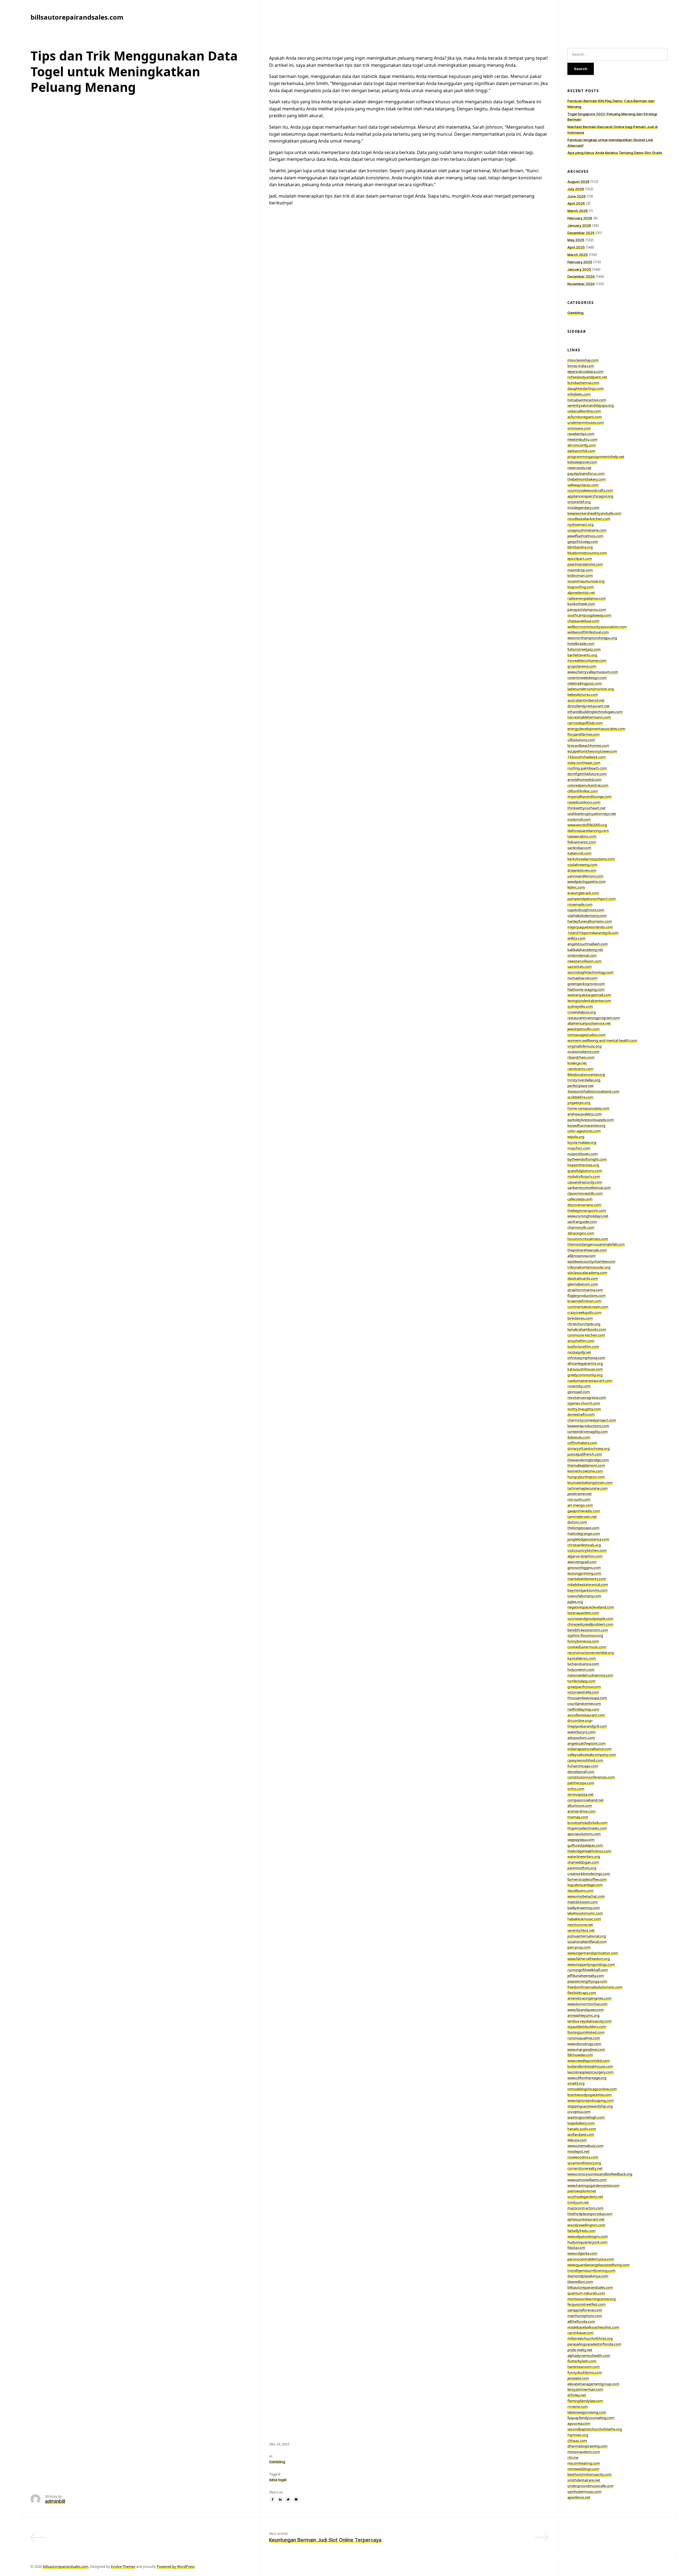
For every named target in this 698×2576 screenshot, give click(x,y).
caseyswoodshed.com (585, 1760)
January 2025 (579, 269)
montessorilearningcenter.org (592, 2299)
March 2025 (578, 255)
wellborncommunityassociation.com (597, 627)
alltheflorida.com (581, 2321)
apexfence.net (579, 2497)
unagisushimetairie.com (587, 530)
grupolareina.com (582, 666)
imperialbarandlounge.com (589, 796)
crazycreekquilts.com (584, 1312)
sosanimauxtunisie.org (586, 581)
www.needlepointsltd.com (589, 2061)
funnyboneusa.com (583, 1641)
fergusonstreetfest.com (586, 2304)
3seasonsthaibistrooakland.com (593, 1091)
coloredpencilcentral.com (588, 785)
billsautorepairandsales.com (590, 2287)
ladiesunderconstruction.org (591, 689)
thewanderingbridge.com (588, 1460)
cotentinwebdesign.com (587, 678)
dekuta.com (577, 2140)
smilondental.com (582, 955)
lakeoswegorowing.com (587, 2412)
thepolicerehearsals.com (587, 1250)
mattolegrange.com (584, 1533)
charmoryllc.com (581, 1227)
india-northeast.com (584, 763)
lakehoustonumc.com (585, 1913)
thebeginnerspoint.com (587, 1210)
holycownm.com (581, 1669)
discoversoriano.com (584, 1205)
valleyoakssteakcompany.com (592, 1754)
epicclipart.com (580, 558)
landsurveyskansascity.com (589, 2021)
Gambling (277, 2462)
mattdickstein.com (583, 1902)
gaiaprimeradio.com (584, 1511)
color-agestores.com (584, 1131)
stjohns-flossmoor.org (585, 1635)
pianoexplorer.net (582, 2191)
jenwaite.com (578, 2378)
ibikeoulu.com (579, 1437)
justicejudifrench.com (585, 1454)
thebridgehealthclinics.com (589, 1851)
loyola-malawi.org (582, 1142)
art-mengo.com (580, 1505)
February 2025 (580, 262)
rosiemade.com (580, 904)
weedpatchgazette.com (586, 881)
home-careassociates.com (588, 1108)
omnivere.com (579, 428)
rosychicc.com (579, 1148)
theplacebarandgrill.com (587, 1726)
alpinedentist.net (581, 593)
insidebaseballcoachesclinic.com (593, 2327)
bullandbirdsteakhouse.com (590, 2066)
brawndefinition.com (584, 1301)
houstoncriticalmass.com (588, 1239)
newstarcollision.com (584, 961)
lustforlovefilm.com (583, 1346)
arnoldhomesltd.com (584, 780)
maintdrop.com (580, 570)
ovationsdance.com (583, 1052)
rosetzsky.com (579, 1386)
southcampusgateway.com (589, 615)
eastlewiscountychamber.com (591, 1261)
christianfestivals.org (584, 1545)
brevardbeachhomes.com (588, 745)
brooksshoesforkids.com (587, 1823)
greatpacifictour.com (584, 1687)
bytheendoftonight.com (587, 1159)
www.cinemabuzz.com (585, 2146)
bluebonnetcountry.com (587, 553)
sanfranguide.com (582, 1222)
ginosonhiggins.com (584, 1568)
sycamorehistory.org (584, 2163)
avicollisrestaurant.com (586, 1715)
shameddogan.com (583, 1862)
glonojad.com (579, 1392)
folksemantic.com (582, 842)
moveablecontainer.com (587, 660)
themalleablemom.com (586, 1465)
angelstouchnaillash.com (588, 944)
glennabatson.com (583, 1284)
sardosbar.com (579, 848)
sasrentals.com (580, 967)
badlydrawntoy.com (584, 1908)
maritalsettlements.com (587, 1579)
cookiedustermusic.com (587, 1647)
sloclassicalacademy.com (587, 1273)
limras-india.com (581, 366)
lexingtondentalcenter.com (589, 1001)
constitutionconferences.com (591, 1777)
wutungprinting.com (584, 1573)
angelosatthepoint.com (586, 1743)
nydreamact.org (580, 524)
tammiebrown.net (582, 1517)
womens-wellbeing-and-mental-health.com (602, 1040)
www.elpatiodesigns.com (588, 2236)
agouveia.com (579, 2423)
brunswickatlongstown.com (590, 1482)
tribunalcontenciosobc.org (589, 1267)
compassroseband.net (586, 1800)
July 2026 (576, 189)
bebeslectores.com (583, 694)
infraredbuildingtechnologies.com (595, 712)
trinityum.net (578, 2202)
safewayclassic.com (583, 485)
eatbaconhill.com (581, 451)
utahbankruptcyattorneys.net (592, 814)
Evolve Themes (123, 2566)
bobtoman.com (580, 575)
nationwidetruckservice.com (590, 1675)
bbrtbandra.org (580, 547)
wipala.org (576, 1137)
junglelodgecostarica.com (588, 1539)
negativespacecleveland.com (591, 1607)
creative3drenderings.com (589, 1874)
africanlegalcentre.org (585, 1363)
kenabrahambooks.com (587, 1329)
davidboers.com (580, 1891)
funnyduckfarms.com (585, 2372)
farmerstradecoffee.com (587, 1879)
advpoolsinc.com (581, 1738)
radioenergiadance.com (587, 598)
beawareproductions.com (588, 1426)
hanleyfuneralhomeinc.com (590, 921)
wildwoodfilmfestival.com (588, 632)
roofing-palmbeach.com (587, 768)
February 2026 (580, 218)
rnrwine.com (578, 2406)
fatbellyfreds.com (581, 2231)
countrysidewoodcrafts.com (590, 490)
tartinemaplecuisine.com (587, 1488)
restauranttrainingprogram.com (594, 1018)
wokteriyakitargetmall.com (589, 995)
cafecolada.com (580, 1199)
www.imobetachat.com (586, 1896)
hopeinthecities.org (583, 1165)
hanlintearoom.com (583, 2367)
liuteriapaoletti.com (583, 1613)
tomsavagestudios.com (586, 1035)
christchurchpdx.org (584, 1324)
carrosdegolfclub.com (585, 723)
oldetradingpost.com (585, 683)
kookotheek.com (581, 604)
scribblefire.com (580, 1097)
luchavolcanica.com (583, 1664)
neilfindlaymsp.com (583, 1709)
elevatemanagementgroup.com (593, 2384)
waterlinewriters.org (584, 1856)
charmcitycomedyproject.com (592, 1420)
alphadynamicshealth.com (589, 2355)
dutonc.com (577, 1522)
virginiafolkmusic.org (584, 1046)
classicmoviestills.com (585, 1193)
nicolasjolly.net (579, 1352)
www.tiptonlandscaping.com (591, 2100)
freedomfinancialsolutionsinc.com (595, 1987)
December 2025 (581, 233)
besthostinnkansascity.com (589, 2474)
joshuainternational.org (587, 1936)
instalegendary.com (583, 508)
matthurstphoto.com (585, 2316)
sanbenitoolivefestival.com (589, 1188)
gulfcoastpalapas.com (585, 1845)
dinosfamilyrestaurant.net (589, 706)
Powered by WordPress (176, 2566)
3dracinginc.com (581, 1233)
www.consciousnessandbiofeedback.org (600, 2174)
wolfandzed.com (581, 2134)
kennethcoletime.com (585, 1471)
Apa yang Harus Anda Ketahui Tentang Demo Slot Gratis (615, 153)
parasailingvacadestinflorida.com (594, 2344)
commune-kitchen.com (586, 1335)
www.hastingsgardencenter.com (593, 2185)
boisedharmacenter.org (586, 1125)
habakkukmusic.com (584, 1919)
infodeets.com (579, 394)
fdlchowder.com (580, 2055)
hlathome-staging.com (586, 989)
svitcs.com (576, 1789)
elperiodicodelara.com (585, 372)
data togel (278, 2480)
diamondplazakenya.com (588, 2276)
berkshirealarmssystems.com (591, 859)
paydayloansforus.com (586, 473)
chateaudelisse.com (583, 621)
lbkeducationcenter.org (586, 1074)
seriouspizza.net (580, 1794)
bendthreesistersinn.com (588, 1630)
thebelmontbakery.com (586, 479)
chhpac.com (577, 2441)
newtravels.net (579, 468)
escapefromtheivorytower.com (592, 751)
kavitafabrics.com (582, 1658)
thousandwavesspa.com (587, 1698)
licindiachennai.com (583, 383)
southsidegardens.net (585, 2197)
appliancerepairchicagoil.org (590, 496)
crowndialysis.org (582, 1012)
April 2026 (576, 203)
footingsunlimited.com (586, 2032)
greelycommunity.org (585, 1375)
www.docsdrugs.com (584, 2044)
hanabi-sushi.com (582, 2129)
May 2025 (576, 240)
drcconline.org (579, 1720)
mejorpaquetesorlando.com (590, 927)
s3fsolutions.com (581, 740)
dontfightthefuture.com (587, 774)
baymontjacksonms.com (587, 1590)
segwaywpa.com (581, 1840)
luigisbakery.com (581, 2123)
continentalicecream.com (588, 1307)
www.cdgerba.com (582, 2253)
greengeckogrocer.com (586, 984)
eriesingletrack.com (583, 893)
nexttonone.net (580, 1925)
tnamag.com (578, 1817)
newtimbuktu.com (582, 439)
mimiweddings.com (583, 2469)
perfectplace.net (580, 1086)
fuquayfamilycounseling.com (591, 2418)
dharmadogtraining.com (587, 2446)
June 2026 (577, 196)
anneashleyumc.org (583, 2015)
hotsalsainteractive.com (587, 400)
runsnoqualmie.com (584, 2038)
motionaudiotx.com (584, 2452)
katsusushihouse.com (585, 1369)
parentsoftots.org (582, 1868)
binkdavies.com (580, 1318)
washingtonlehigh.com (586, 2117)
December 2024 (581, 276)
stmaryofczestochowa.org (589, 1448)
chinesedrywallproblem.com (590, 1624)
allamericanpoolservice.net (589, 1023)
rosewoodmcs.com (583, 2157)
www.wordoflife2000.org (587, 825)
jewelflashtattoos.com (585, 536)
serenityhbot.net (581, 1930)
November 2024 (581, 284)
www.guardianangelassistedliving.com (598, 2265)
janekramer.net (580, 1494)
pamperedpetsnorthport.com (592, 899)
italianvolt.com (579, 853)
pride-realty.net (580, 2350)
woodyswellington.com (586, 2225)
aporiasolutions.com (584, 1834)
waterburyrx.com (581, 1732)
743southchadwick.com (586, 757)
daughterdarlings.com (586, 388)
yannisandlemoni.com (585, 876)
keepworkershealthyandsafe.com (594, 513)
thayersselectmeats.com (587, 1828)
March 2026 (578, 211)
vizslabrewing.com (582, 865)
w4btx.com (576, 938)
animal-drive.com (581, 1811)
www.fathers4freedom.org (589, 1959)
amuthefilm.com (581, 1341)
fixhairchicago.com (583, 1766)
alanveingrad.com (582, 1562)
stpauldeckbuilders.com (587, 2027)
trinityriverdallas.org (584, 1080)
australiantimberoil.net (586, 700)
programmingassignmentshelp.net (596, 457)
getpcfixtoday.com (583, 542)
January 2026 (579, 225)
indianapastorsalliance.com (589, 1749)
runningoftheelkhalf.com (588, 1970)
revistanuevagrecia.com (587, 1397)
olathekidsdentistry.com (587, 916)
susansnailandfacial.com (587, 1941)
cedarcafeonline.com (584, 411)
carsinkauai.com (580, 2333)
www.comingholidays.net (588, 1216)
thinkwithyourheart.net (586, 808)
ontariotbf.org (579, 502)
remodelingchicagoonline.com (592, 2089)
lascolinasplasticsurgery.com (590, 2072)
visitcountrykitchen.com (587, 1550)
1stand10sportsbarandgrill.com (593, 933)
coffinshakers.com (582, 1443)
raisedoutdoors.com (584, 802)
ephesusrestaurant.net (586, 2219)
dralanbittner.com (582, 870)
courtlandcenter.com (584, 1704)
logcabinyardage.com (585, 1885)
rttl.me (573, 2457)
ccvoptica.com (579, 2112)
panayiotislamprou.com (587, 609)
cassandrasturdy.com (585, 1182)
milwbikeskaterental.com (588, 1584)
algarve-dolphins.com (585, 1556)
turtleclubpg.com (581, 1681)
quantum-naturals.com (586, 2293)
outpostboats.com (583, 1154)
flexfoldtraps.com (582, 1993)
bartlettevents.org (582, 655)
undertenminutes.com (586, 422)
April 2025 (576, 247)
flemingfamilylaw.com (585, 2401)
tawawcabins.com (582, 836)
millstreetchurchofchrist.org (590, 2338)
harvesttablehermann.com (589, 717)
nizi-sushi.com (579, 1499)
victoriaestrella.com (583, 1692)
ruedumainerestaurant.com (590, 1381)
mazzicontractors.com (585, 2208)
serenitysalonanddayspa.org (591, 405)
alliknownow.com (581, 1256)
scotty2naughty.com (584, 1409)
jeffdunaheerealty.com (586, 1976)
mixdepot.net (578, 2151)
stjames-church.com (584, 1403)
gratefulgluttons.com (585, 1171)
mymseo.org (578, 2435)
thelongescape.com (583, 1528)
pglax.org (575, 1602)
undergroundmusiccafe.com (590, 2486)
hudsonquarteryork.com (587, 2242)
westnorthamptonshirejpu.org (592, 638)
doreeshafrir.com (581, 1414)
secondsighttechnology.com (590, 972)
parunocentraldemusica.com (591, 2259)
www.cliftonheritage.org (587, 2078)
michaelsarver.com (582, 978)
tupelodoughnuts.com (586, 910)
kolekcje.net (577, 1063)
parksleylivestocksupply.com (591, 1120)
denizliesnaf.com (581, 1772)
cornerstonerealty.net (585, 2168)
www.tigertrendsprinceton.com (593, 1953)
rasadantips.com (581, 434)
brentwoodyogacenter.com (589, 2095)
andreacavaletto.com (585, 1114)
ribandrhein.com (581, 1057)
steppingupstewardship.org (590, 2106)
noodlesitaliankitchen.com (589, 519)
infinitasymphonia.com (586, 1358)
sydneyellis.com (580, 1006)
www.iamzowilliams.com (587, 2180)
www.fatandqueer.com (586, 2010)
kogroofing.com (581, 587)
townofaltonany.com (584, 1596)
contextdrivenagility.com (588, 1432)
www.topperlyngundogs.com (591, 1964)
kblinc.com (576, 887)
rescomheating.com (584, 2463)
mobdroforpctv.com (584, 1176)
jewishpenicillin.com (583, 1029)
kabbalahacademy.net (585, 950)
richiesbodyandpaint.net (587, 377)
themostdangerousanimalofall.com (596, 1244)
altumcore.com (580, 1805)
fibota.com (576, 2248)
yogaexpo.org (579, 1103)
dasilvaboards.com (583, 1278)
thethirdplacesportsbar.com (590, 2214)
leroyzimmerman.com (585, 2389)
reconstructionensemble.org (591, 1653)
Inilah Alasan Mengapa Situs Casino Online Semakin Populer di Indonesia (167, 2540)
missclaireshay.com (583, 360)
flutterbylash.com (582, 2361)
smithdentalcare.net (584, 2480)
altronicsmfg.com (582, 445)
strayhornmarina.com (585, 1290)
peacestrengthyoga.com (587, 1981)
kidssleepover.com (582, 462)
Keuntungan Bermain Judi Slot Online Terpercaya (325, 2540)
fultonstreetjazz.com (584, 649)
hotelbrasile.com (581, 644)
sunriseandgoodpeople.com (590, 1618)
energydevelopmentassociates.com (596, 729)
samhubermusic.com (584, 2492)
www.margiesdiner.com (586, 2049)
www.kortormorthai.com (587, 2004)
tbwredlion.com (580, 2282)
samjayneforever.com (585, 2310)
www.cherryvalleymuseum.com (593, 672)
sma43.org (576, 2083)
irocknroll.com (579, 819)
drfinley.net (577, 2395)
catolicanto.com (580, 1069)
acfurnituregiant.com (585, 417)
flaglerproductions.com (586, 1295)
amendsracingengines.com (589, 1998)
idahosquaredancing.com (588, 831)
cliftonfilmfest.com (583, 791)
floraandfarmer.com (583, 734)
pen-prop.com (579, 1947)
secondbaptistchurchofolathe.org (595, 2429)
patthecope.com (581, 1783)
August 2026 (578, 182)
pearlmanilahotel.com (585, 564)
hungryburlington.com (586, 1477)
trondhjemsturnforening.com (591, 2270)
